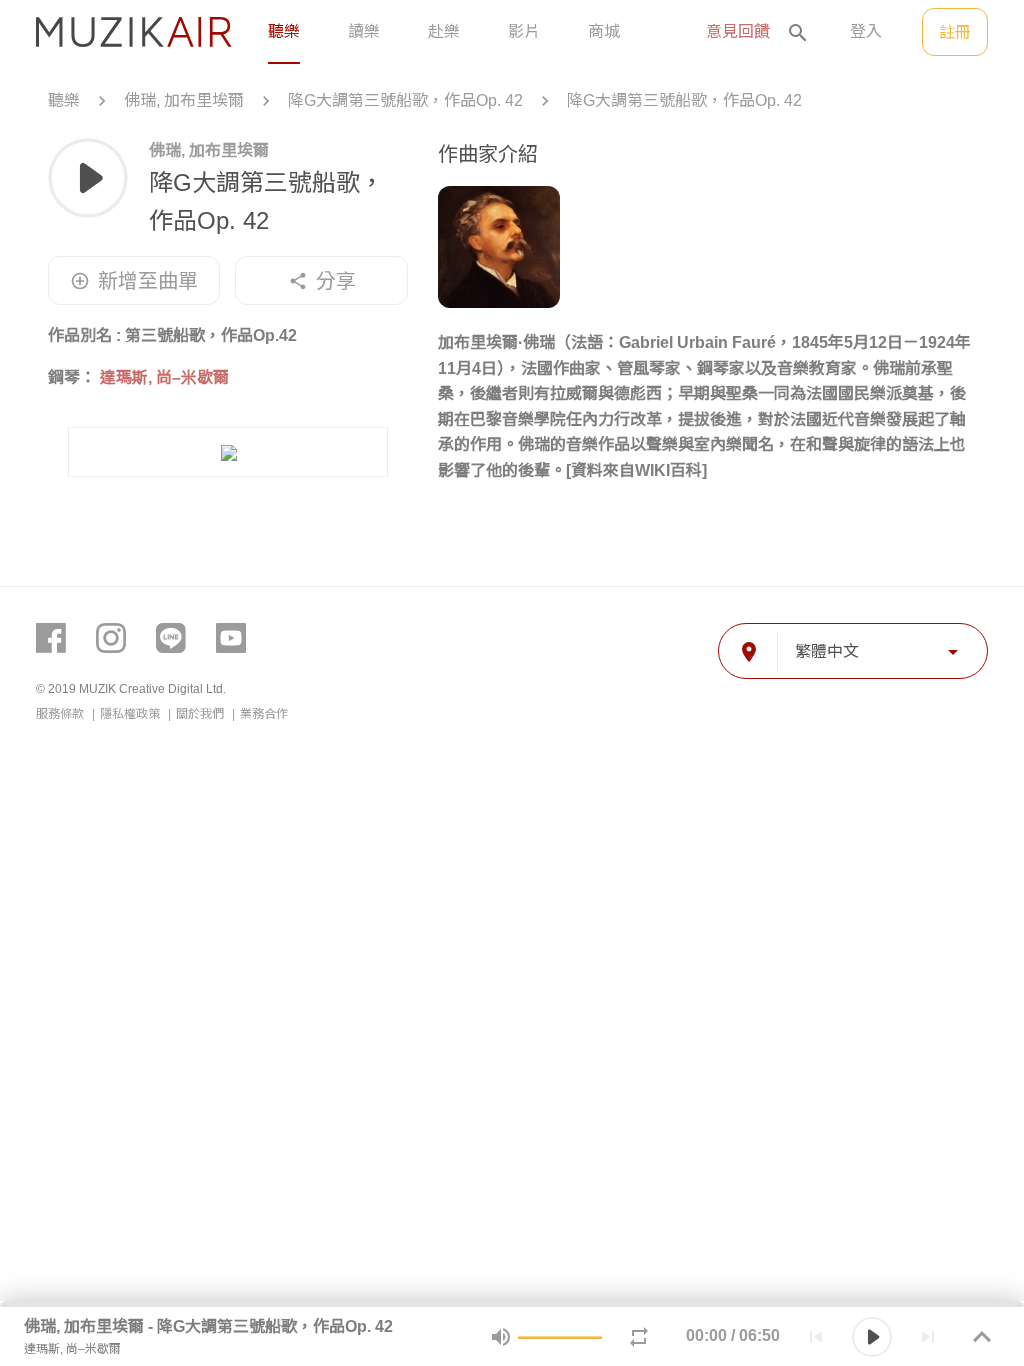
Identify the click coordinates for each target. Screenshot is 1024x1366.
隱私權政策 (131, 714)
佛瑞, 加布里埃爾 (184, 100)
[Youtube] (231, 638)
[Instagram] (111, 638)
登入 (866, 31)
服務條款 (61, 714)
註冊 (955, 32)
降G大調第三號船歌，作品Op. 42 (405, 100)
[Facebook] (51, 638)
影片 (524, 31)
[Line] (171, 638)
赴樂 (444, 31)
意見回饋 (738, 31)
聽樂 (284, 31)
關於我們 (201, 714)
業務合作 (264, 714)
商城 (604, 31)
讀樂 (364, 31)
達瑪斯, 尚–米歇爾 (164, 377)
